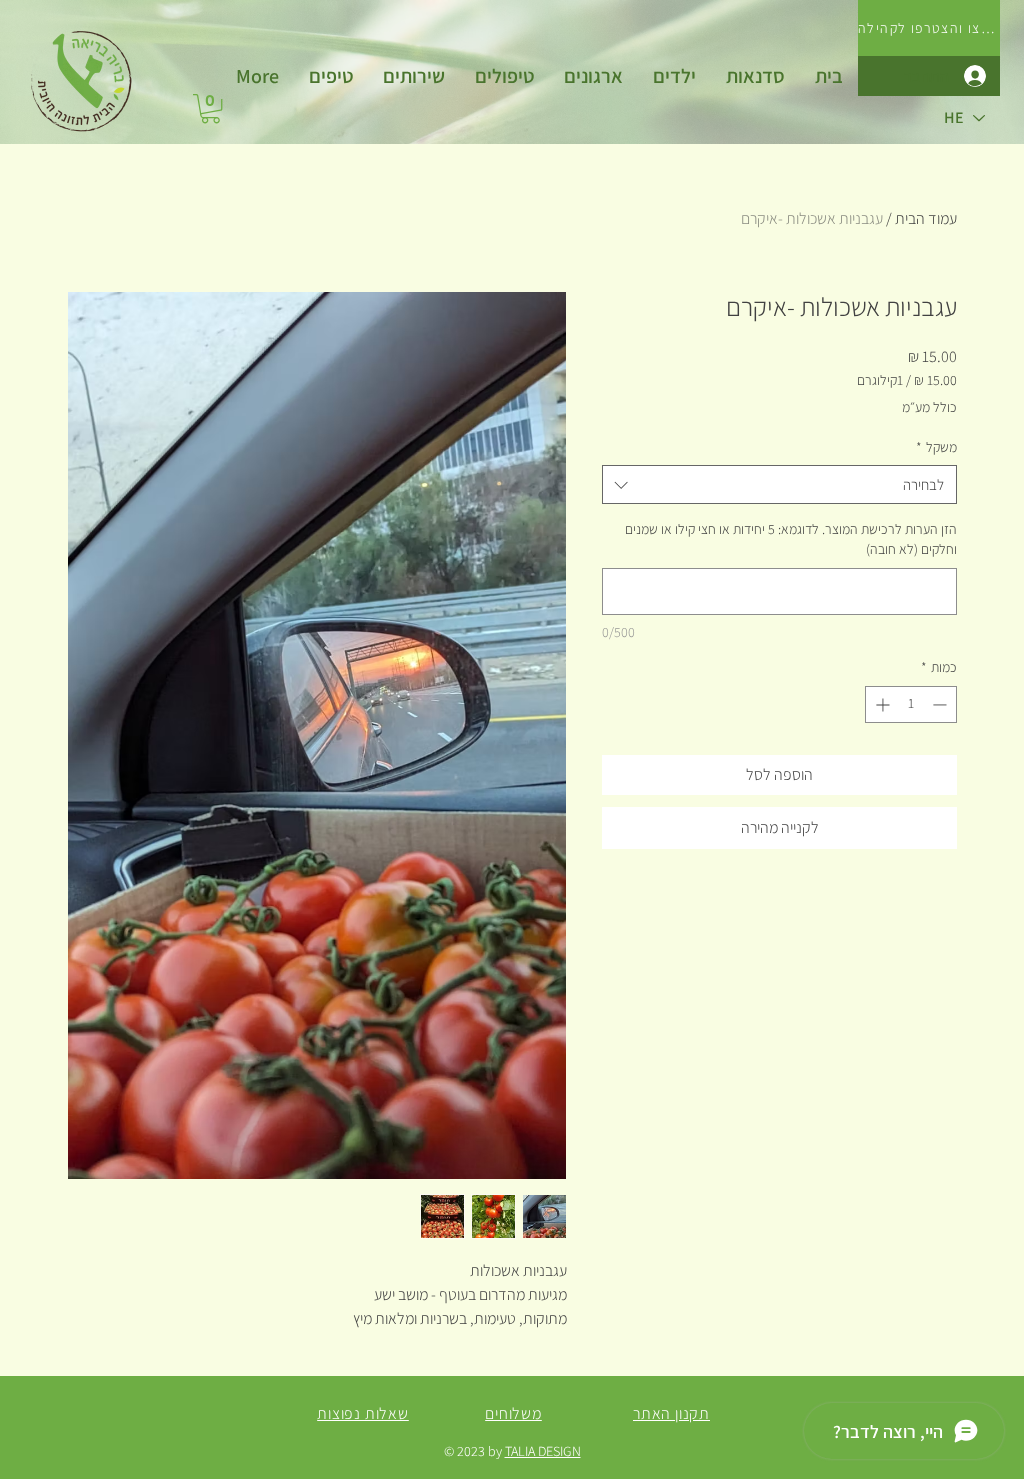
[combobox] (779, 484)
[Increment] (880, 704)
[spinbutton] (911, 704)
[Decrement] (941, 704)
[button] (414, 76)
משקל (936, 447)
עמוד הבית (926, 218)
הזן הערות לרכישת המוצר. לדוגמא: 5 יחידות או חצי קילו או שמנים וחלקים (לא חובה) (791, 539)
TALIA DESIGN (543, 1451)
